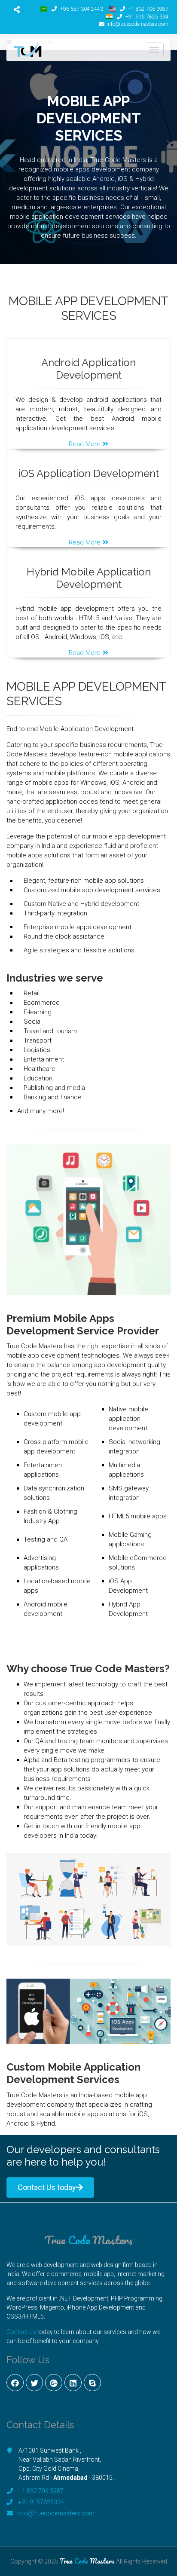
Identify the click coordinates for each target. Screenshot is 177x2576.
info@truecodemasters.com (137, 24)
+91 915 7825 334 (146, 17)
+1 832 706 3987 (148, 9)
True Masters (88, 2240)
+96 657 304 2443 (81, 9)
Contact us (21, 2332)
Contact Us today (47, 2187)
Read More (85, 444)
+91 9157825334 (41, 2502)
